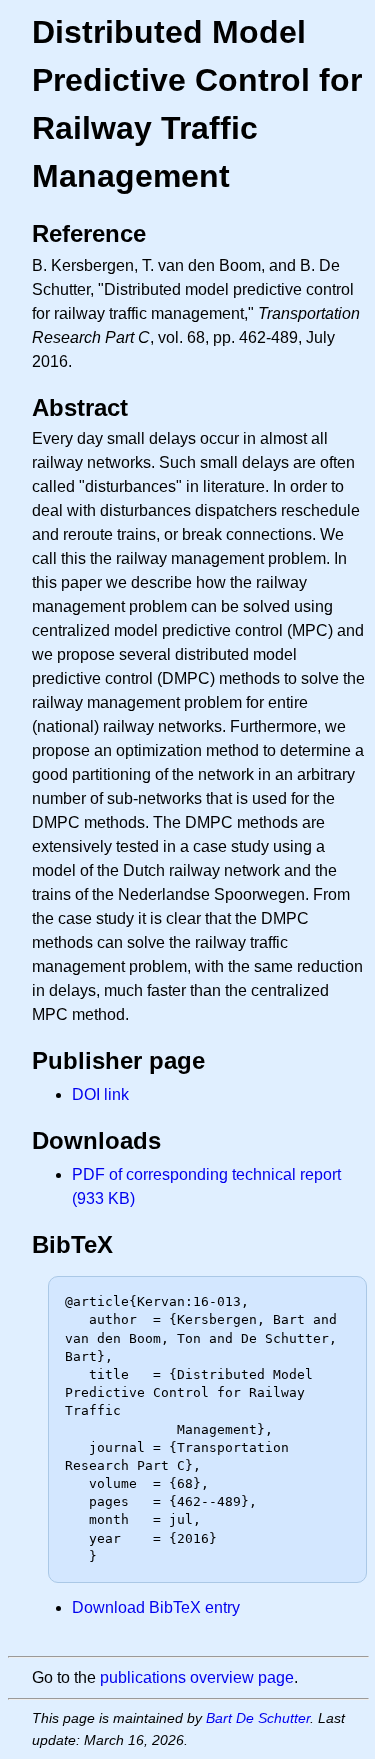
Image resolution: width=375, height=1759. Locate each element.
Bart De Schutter (258, 1718)
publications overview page (197, 1677)
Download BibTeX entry (156, 1607)
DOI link (100, 1094)
